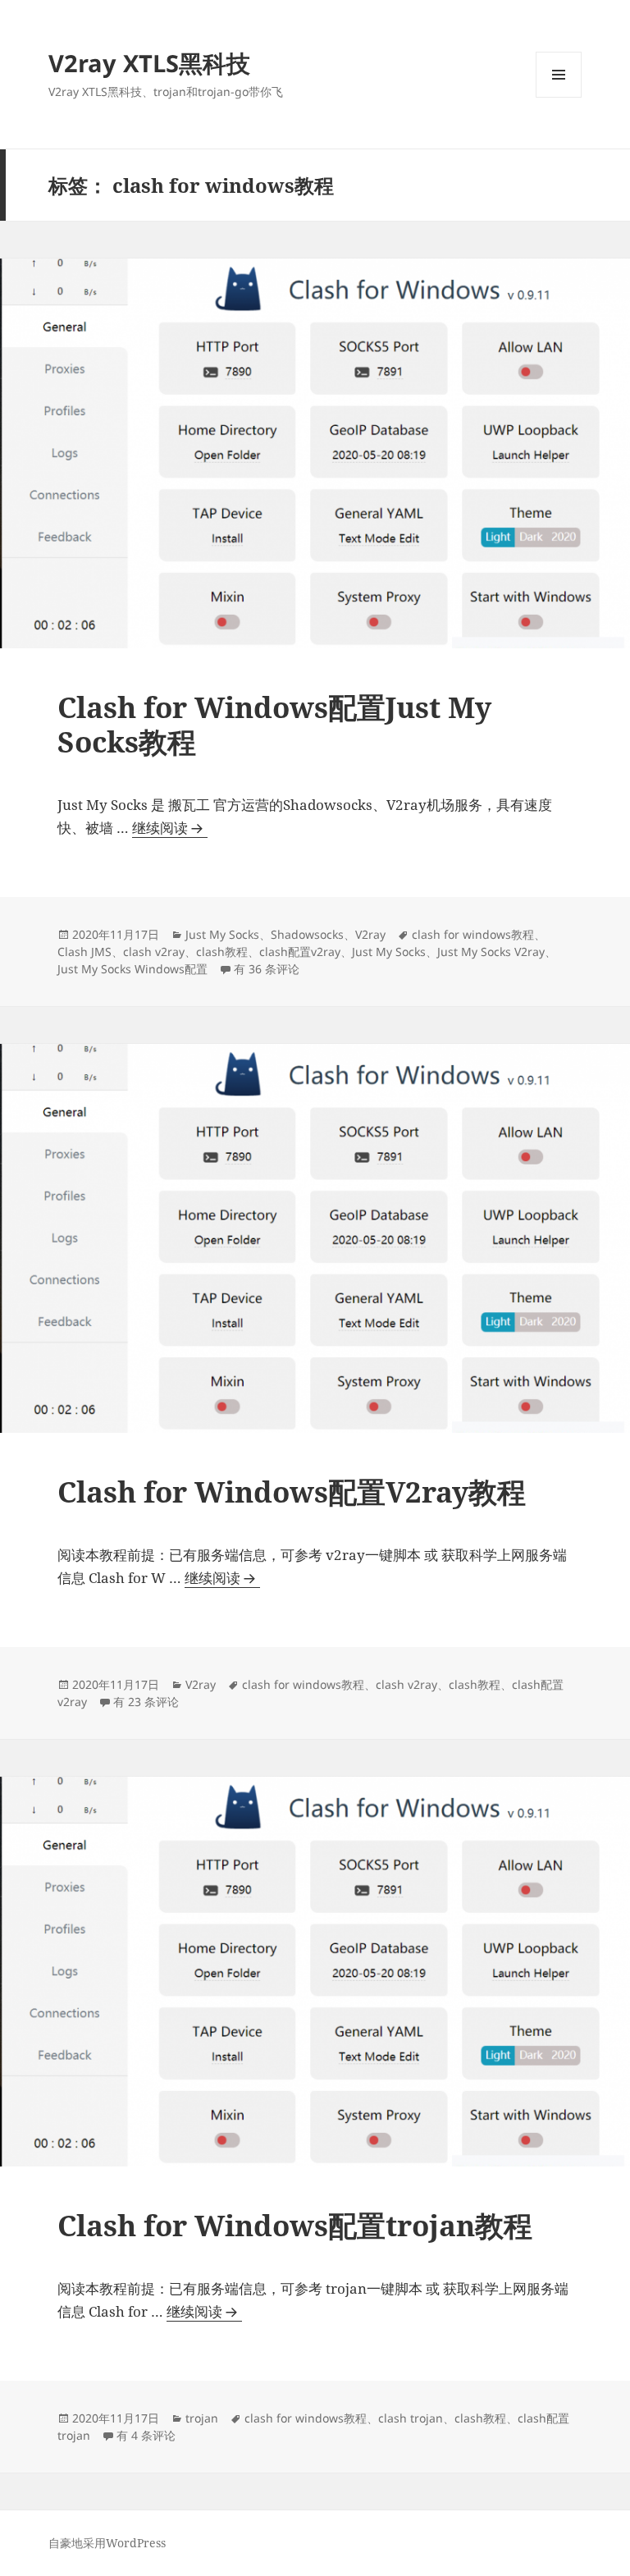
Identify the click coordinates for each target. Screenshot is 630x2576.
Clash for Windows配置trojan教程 (295, 2225)
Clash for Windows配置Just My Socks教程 (274, 724)
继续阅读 (170, 828)
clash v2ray (154, 952)
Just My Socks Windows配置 (132, 969)
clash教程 (222, 952)
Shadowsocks (307, 934)
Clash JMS (84, 952)
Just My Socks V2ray (491, 952)
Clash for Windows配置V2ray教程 (292, 1492)
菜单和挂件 (559, 97)
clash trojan (411, 2418)
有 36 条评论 (267, 969)
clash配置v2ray (300, 952)
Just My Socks (222, 934)
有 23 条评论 (146, 1702)
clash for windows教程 (473, 934)
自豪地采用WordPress (107, 2543)
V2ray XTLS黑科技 (149, 63)
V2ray (370, 934)
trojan (202, 2418)
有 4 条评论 (146, 2435)
